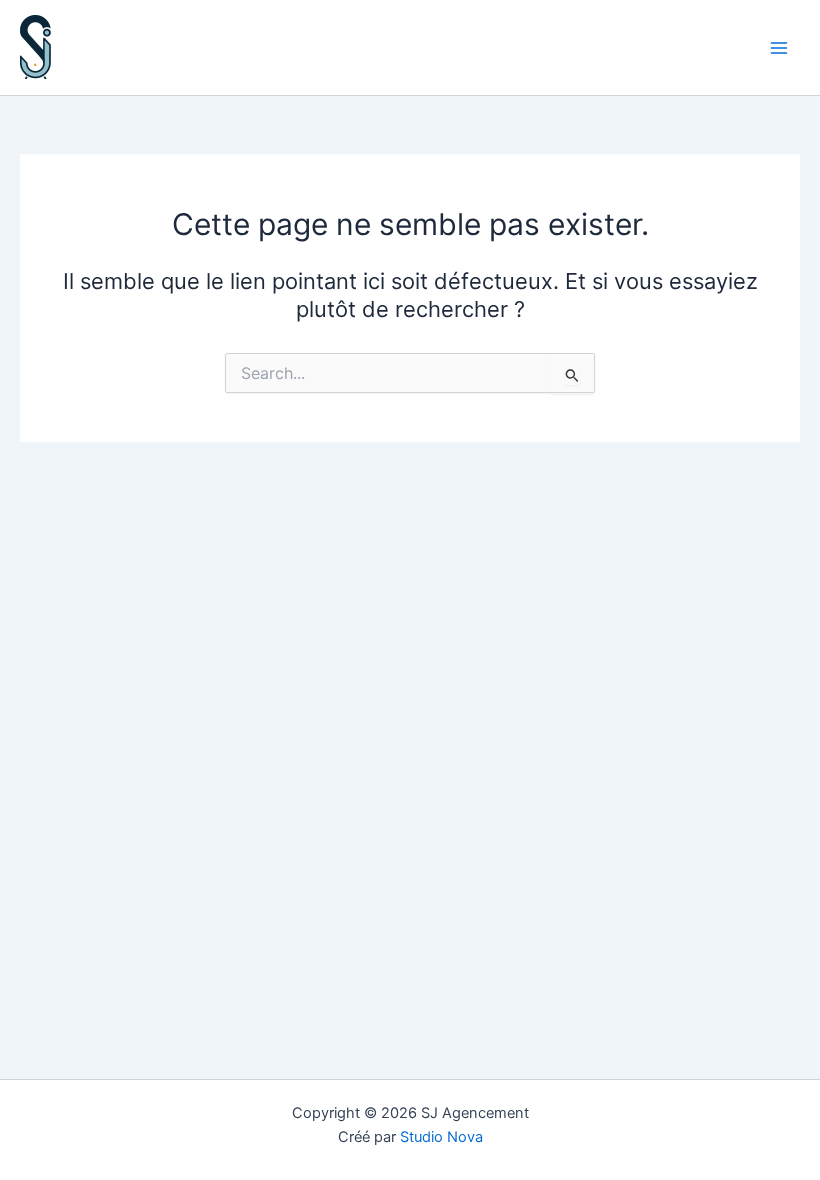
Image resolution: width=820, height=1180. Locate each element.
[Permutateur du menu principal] (779, 48)
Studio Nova (441, 1137)
